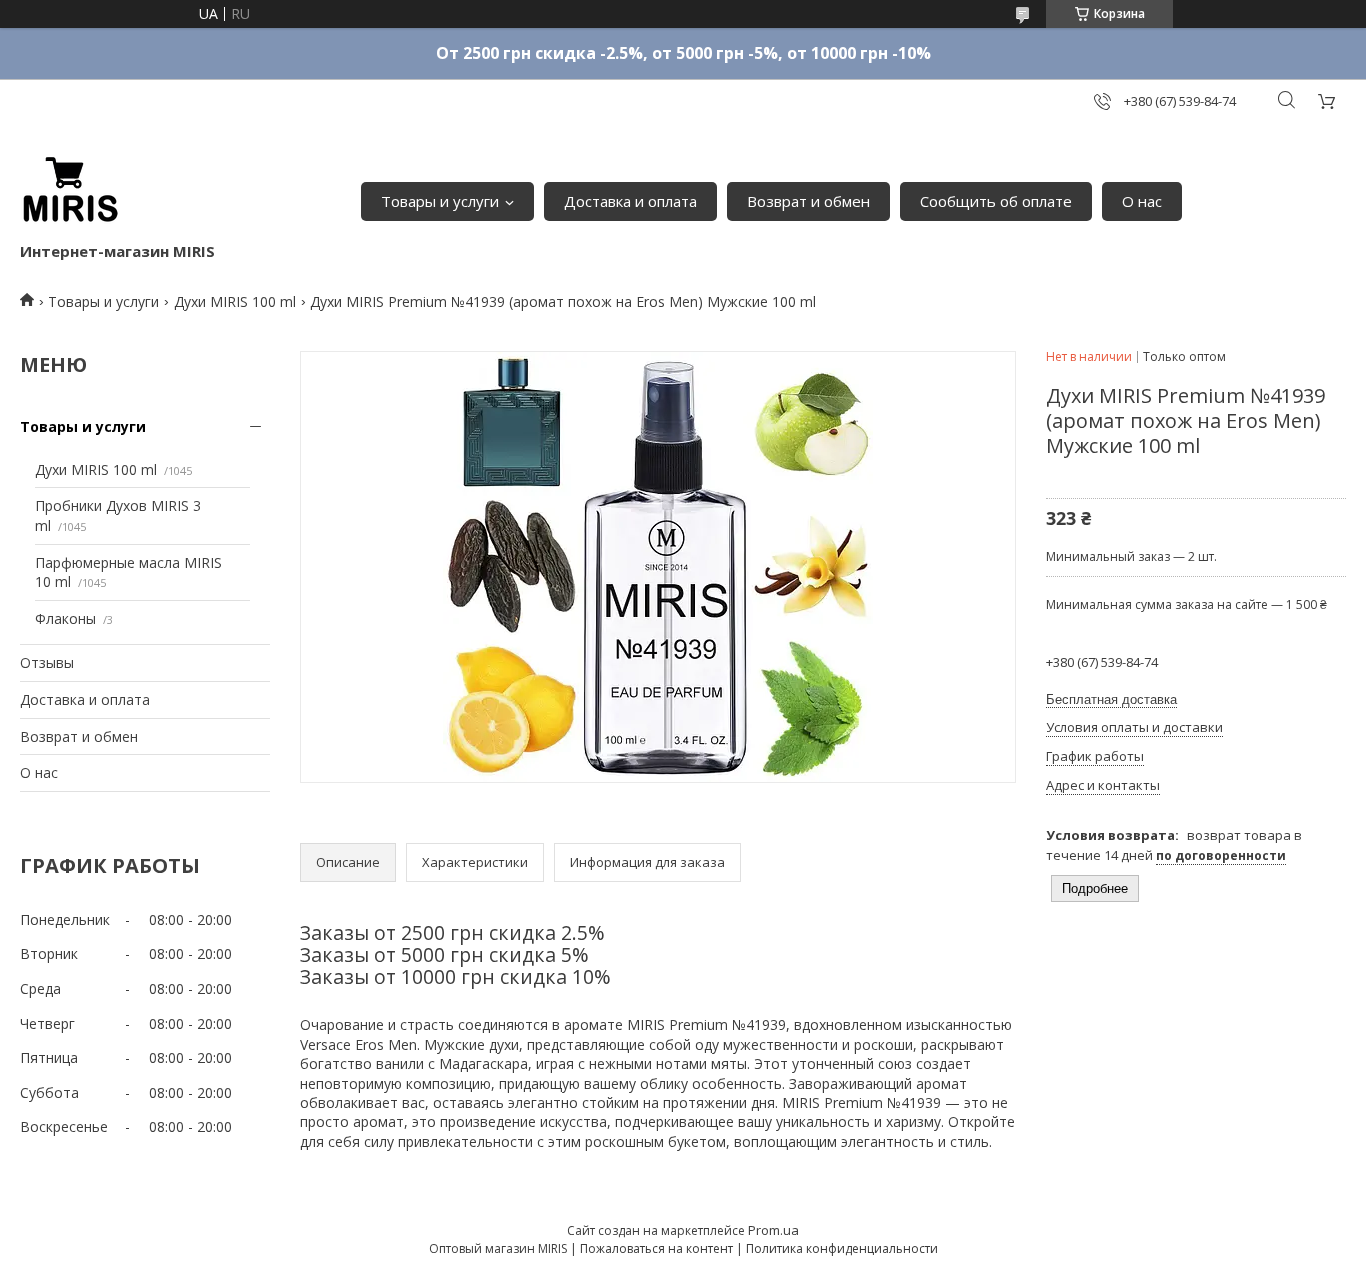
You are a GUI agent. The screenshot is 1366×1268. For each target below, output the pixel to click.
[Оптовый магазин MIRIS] (70, 191)
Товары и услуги (440, 201)
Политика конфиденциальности (842, 1248)
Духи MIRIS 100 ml (235, 301)
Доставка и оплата (630, 201)
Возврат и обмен (808, 201)
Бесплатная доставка (1111, 699)
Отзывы (47, 662)
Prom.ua (773, 1230)
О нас (1142, 201)
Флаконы (65, 618)
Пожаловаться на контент (656, 1248)
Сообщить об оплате (996, 201)
